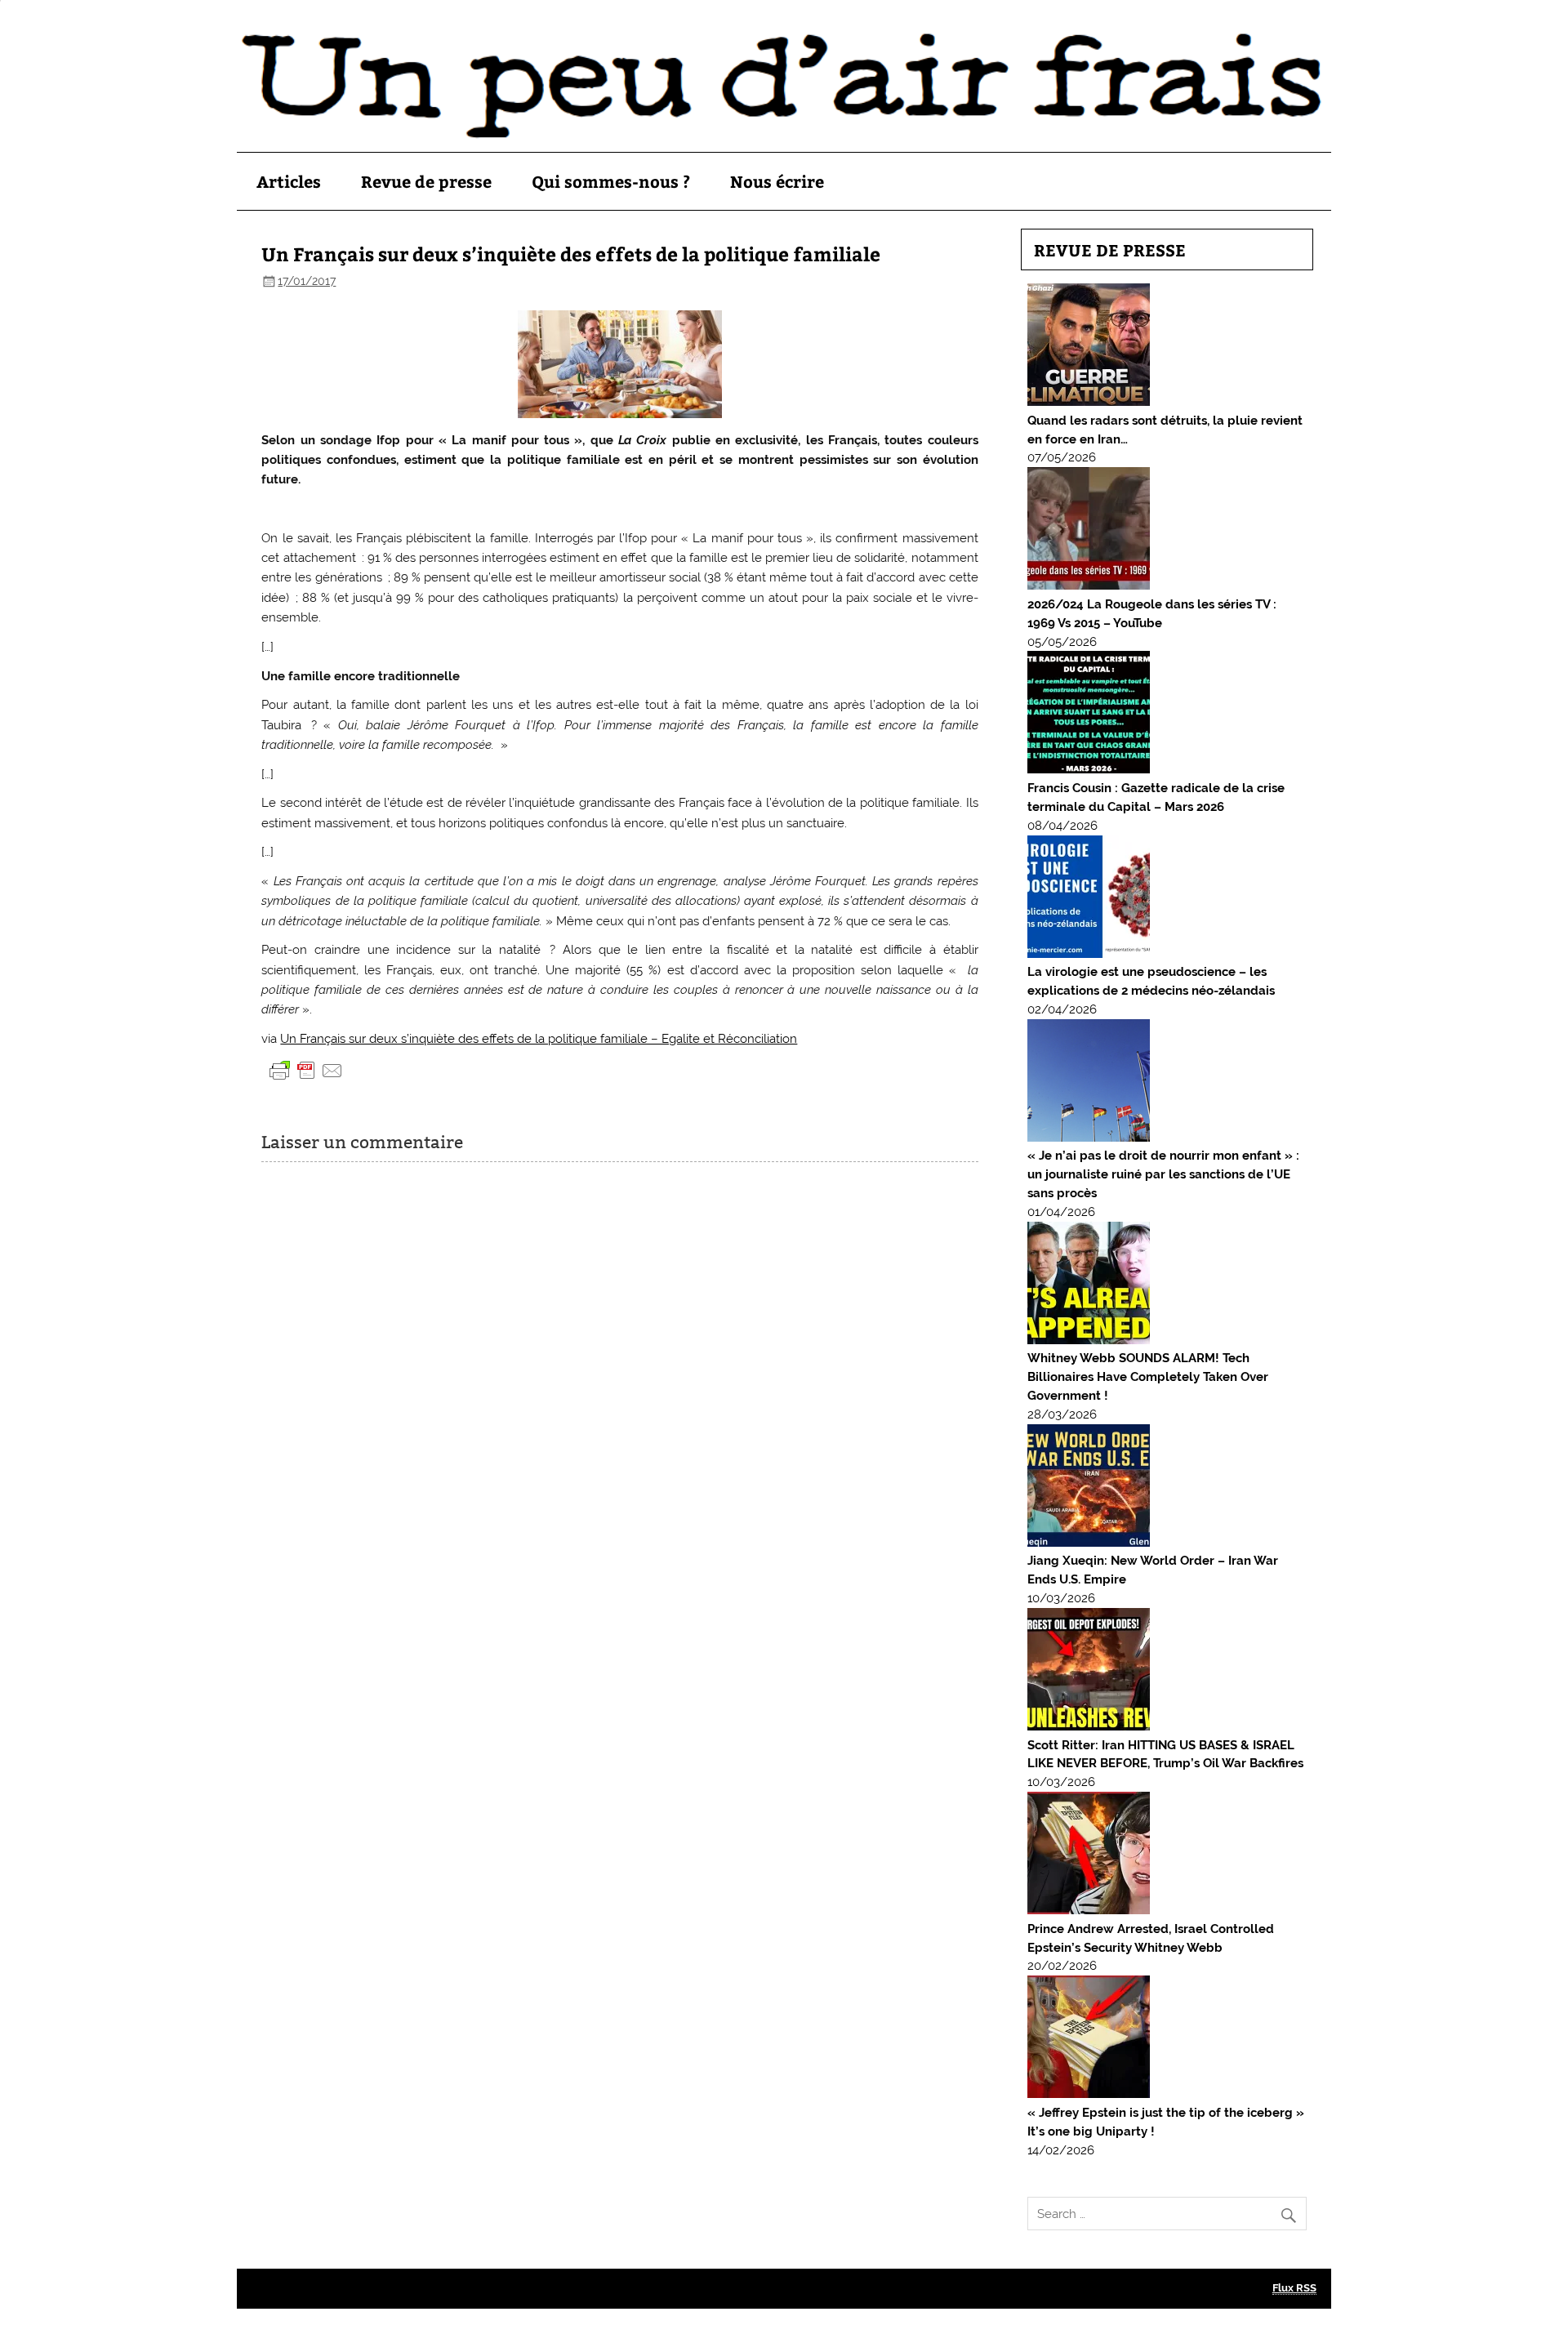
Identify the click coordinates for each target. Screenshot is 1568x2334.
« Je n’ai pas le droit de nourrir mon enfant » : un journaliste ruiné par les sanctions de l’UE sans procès (1163, 1174)
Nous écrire (777, 181)
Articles (289, 181)
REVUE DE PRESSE (1110, 249)
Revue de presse (426, 181)
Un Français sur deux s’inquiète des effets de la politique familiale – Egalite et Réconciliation (539, 1039)
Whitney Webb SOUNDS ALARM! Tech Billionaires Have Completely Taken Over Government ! (1148, 1377)
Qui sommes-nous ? (611, 181)
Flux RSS (1294, 2288)
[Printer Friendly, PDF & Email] (306, 1070)
